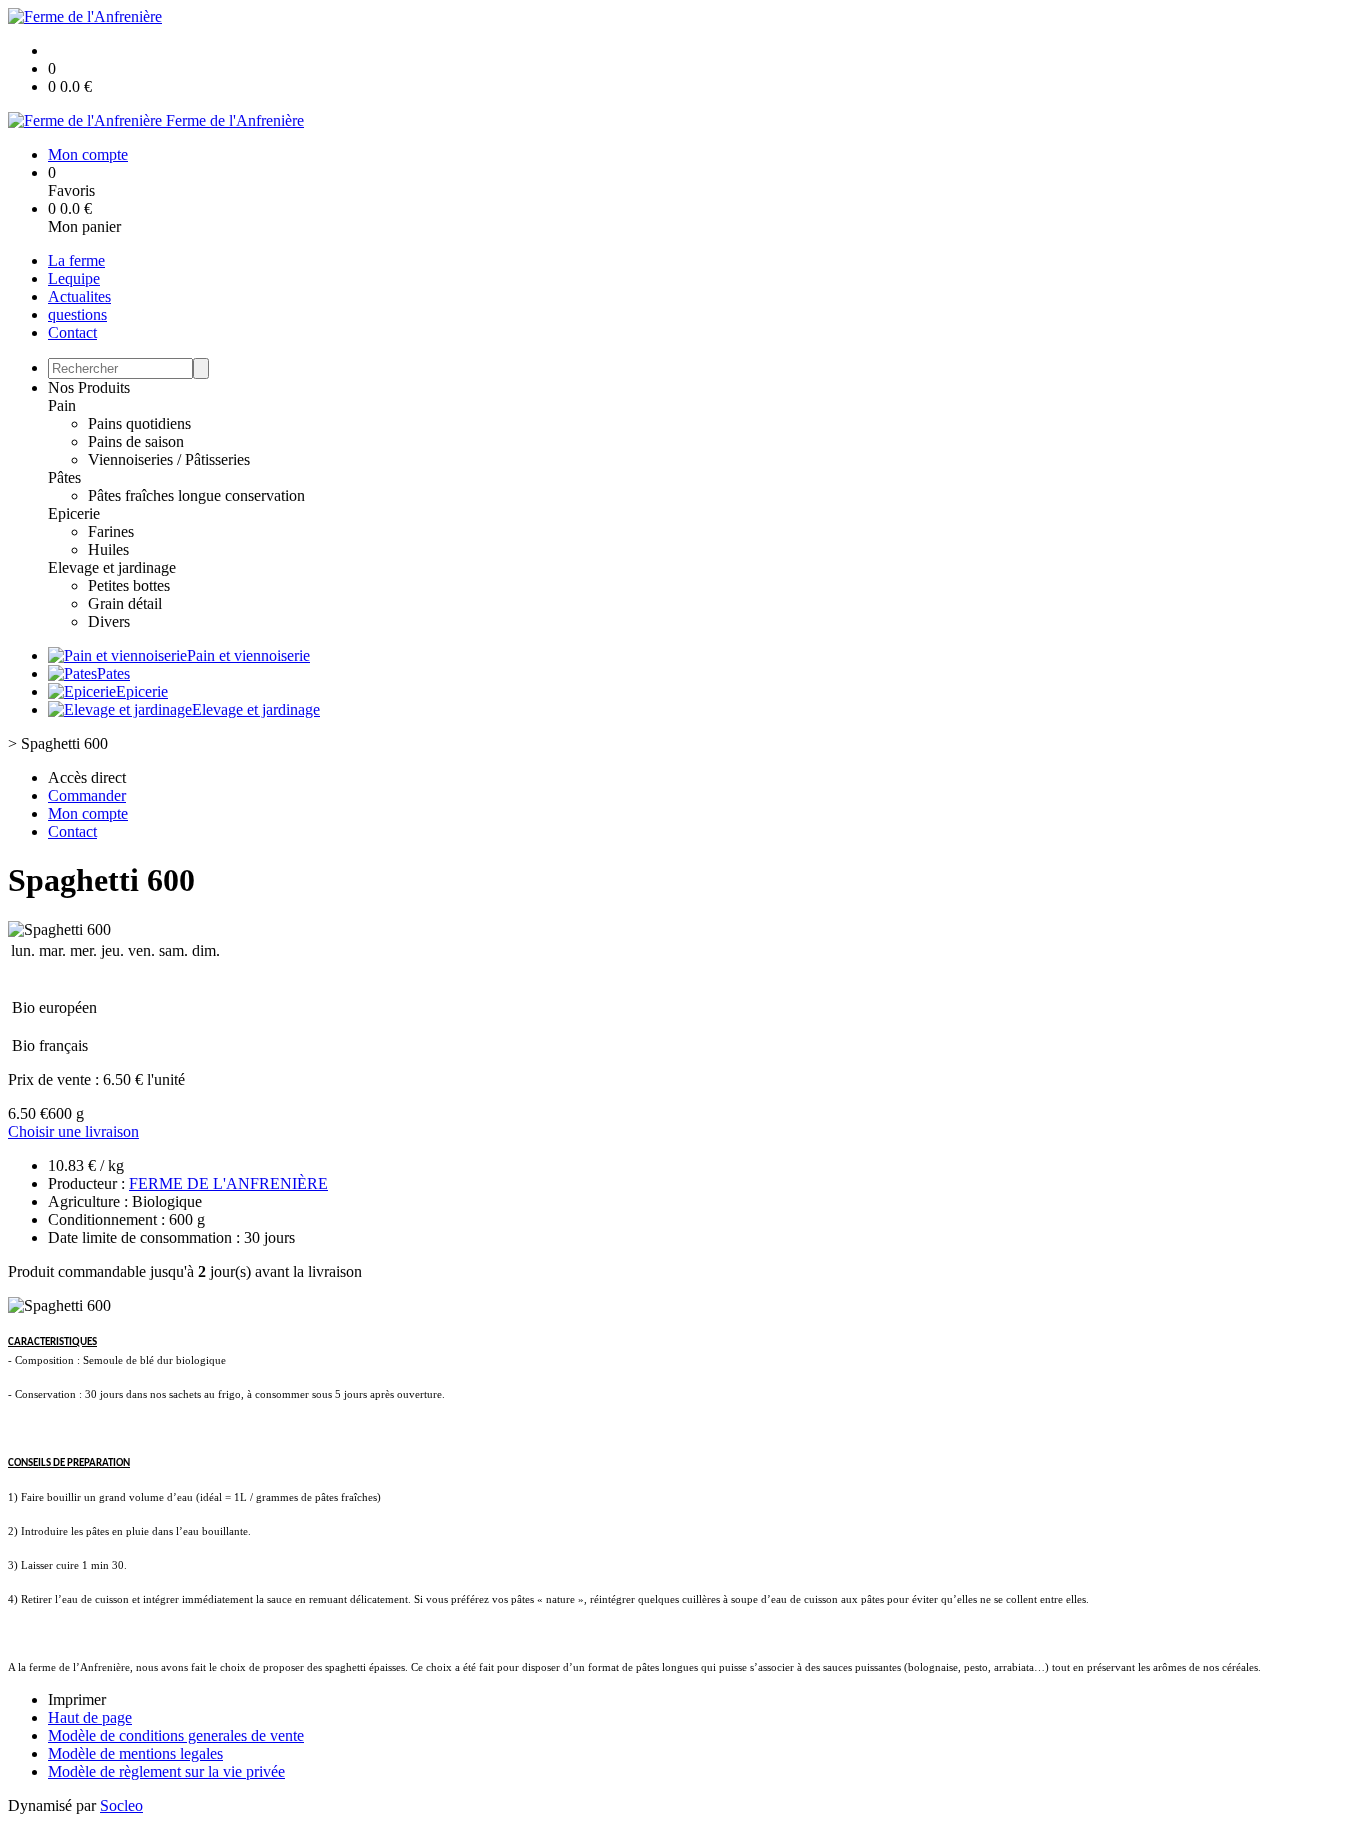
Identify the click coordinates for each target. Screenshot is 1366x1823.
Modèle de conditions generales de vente (176, 1735)
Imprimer (77, 1699)
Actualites (79, 296)
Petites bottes (129, 585)
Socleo (121, 1805)
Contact (72, 332)
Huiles (108, 549)
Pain (62, 405)
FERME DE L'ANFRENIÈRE (228, 1183)
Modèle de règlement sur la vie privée (166, 1771)
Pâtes (64, 477)
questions (77, 314)
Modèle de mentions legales (135, 1753)
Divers (109, 621)
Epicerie (74, 513)
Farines (111, 531)
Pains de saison (136, 441)
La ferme (76, 260)
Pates (113, 673)
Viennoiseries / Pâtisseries (169, 459)
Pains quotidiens (139, 423)
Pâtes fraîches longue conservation (196, 495)
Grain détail (125, 603)
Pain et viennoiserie (248, 655)
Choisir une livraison (73, 1131)
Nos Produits (89, 387)
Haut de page (90, 1717)
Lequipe (74, 278)
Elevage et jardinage (112, 567)
